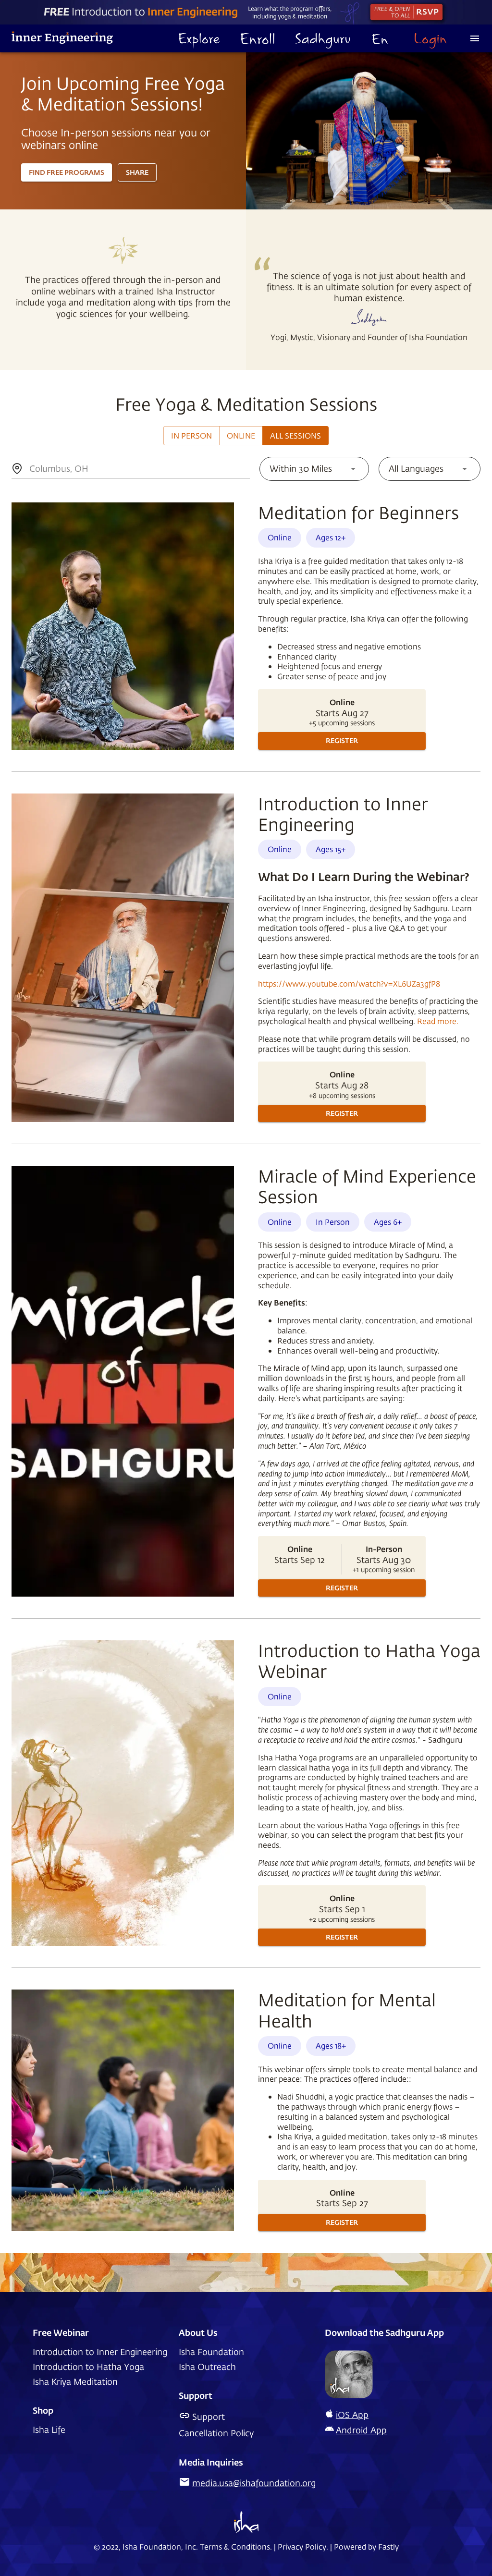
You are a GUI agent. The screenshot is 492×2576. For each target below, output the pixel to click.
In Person (191, 435)
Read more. (438, 1021)
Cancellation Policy (216, 2433)
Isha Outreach (207, 2367)
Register (342, 740)
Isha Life (49, 2430)
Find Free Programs (67, 172)
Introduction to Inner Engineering (100, 2352)
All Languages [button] (416, 468)
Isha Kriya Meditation (75, 2382)
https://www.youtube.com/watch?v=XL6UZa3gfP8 (349, 983)
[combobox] (31, 469)
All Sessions (295, 435)
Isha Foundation (211, 2352)
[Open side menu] (475, 38)
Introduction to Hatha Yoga (88, 2367)
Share (137, 172)
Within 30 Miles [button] (301, 468)
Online (241, 435)
